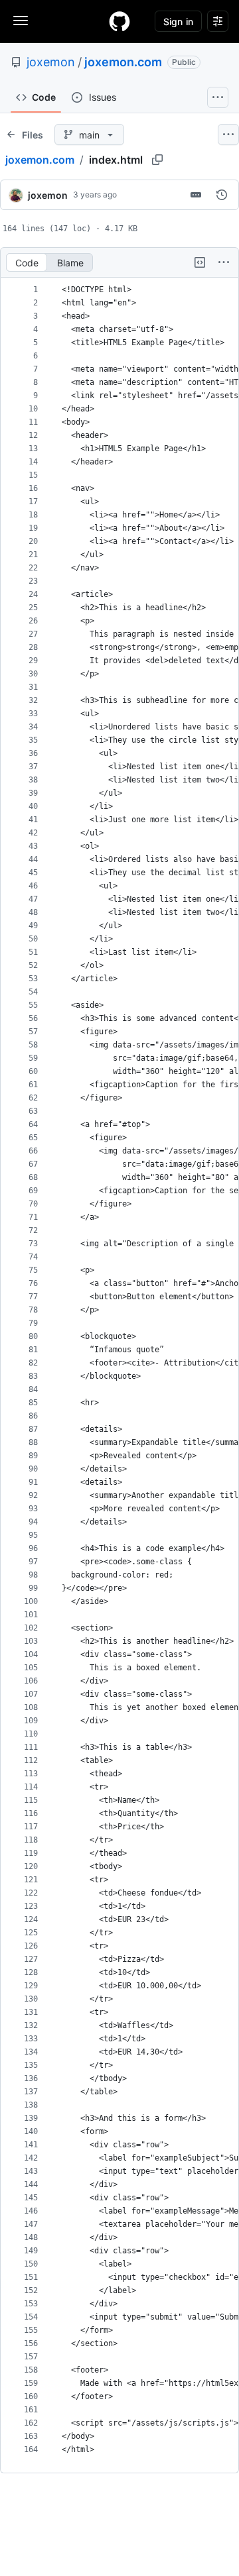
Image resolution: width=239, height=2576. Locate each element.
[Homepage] (119, 21)
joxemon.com (123, 62)
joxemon (51, 62)
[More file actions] (224, 262)
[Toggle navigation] (21, 21)
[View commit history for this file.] (222, 195)
